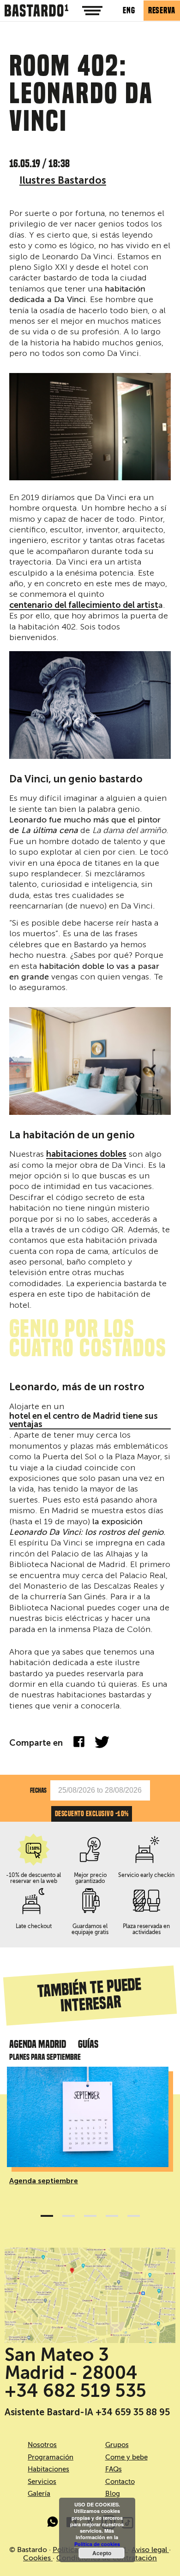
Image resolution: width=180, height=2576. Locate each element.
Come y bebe (126, 2457)
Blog (113, 2494)
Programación (51, 2457)
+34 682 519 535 (75, 2391)
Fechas (38, 1790)
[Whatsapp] (53, 2524)
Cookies (38, 2558)
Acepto (102, 2553)
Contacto (120, 2482)
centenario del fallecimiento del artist (84, 606)
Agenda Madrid (38, 2044)
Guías (88, 2044)
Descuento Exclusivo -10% (92, 1814)
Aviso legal (150, 2550)
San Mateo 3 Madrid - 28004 (71, 2364)
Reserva (162, 10)
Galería (39, 2494)
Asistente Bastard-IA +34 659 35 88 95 (87, 2412)
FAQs (114, 2469)
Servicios (42, 2482)
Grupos (117, 2445)
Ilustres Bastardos (63, 180)
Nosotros (42, 2445)
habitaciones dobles (86, 1154)
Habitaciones (48, 2469)
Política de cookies (97, 2544)
